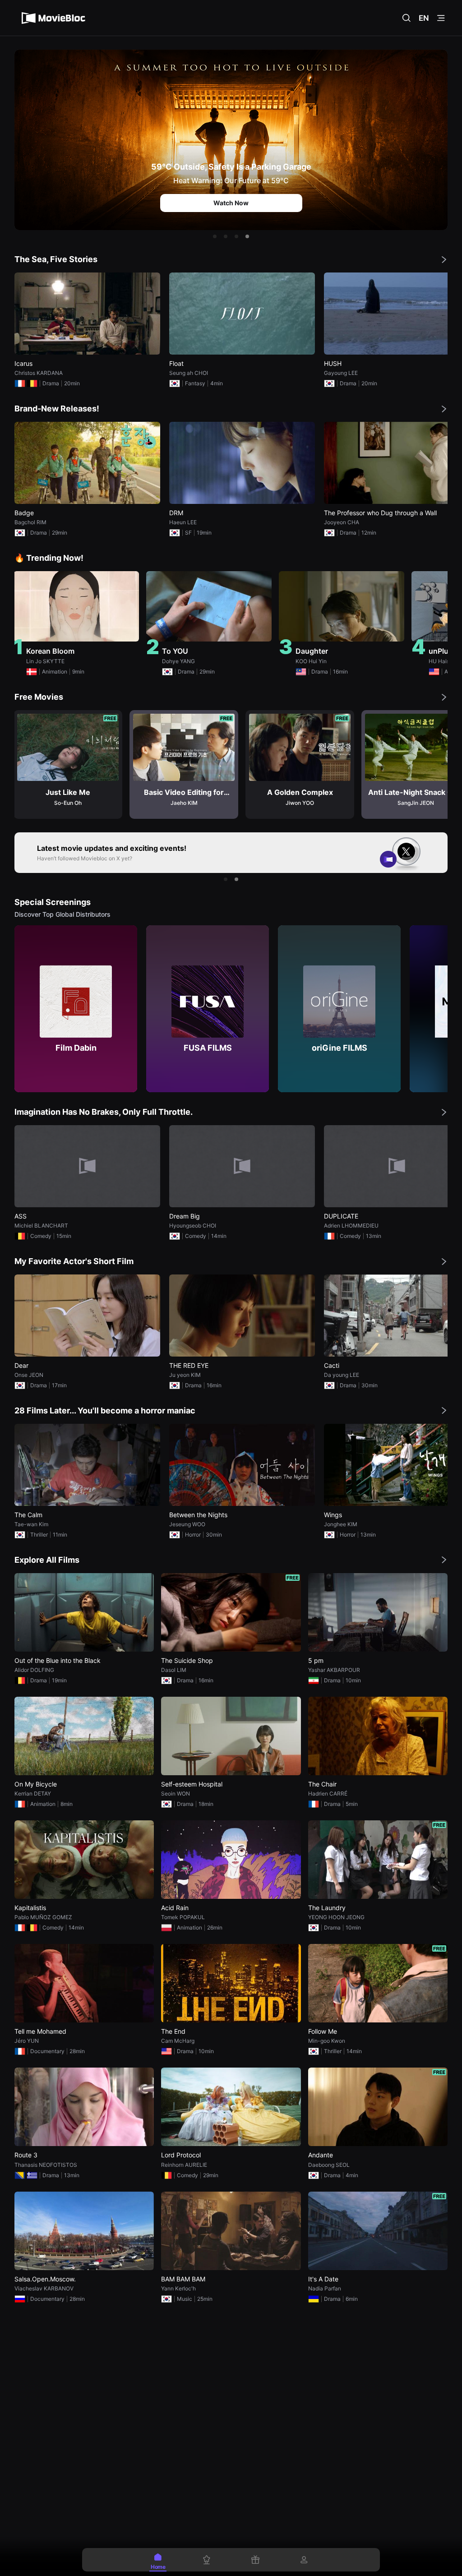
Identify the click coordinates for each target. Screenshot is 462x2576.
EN (424, 18)
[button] (215, 236)
